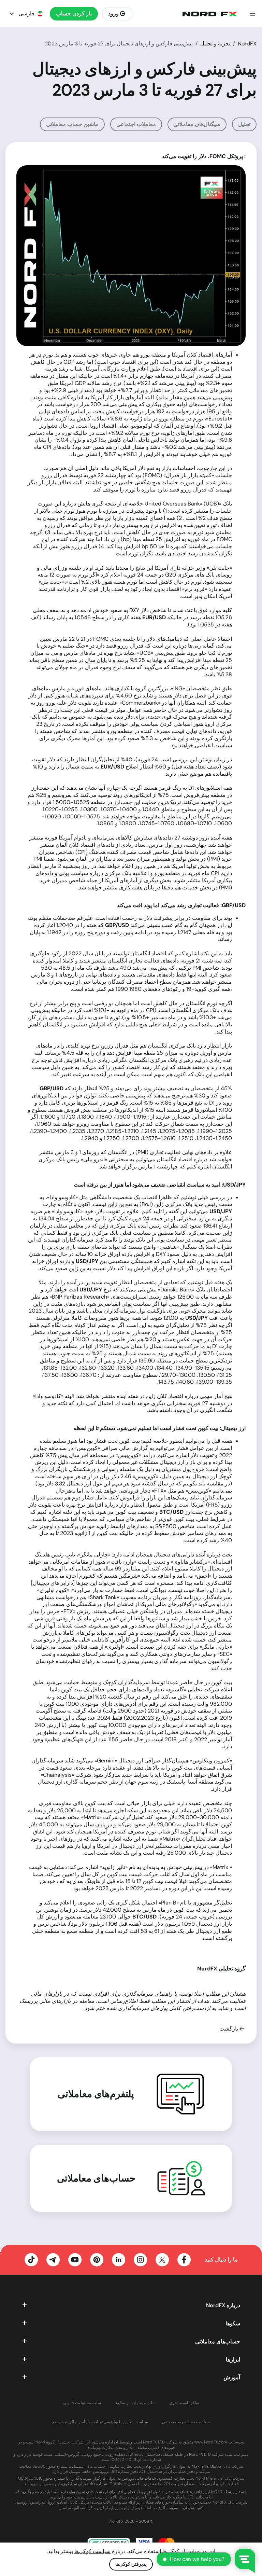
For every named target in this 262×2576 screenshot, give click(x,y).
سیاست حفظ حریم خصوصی (186, 2422)
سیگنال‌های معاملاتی (197, 124)
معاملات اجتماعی (136, 124)
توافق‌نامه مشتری (184, 2403)
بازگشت (229, 2029)
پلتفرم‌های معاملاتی (96, 2094)
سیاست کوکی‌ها (92, 2551)
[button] (252, 14)
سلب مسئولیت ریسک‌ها (135, 2403)
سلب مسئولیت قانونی (82, 2403)
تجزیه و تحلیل (215, 44)
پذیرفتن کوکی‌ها (131, 2564)
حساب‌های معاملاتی (96, 2178)
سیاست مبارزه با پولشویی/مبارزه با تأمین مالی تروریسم (100, 2422)
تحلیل (244, 124)
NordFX (247, 44)
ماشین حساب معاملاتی (72, 124)
